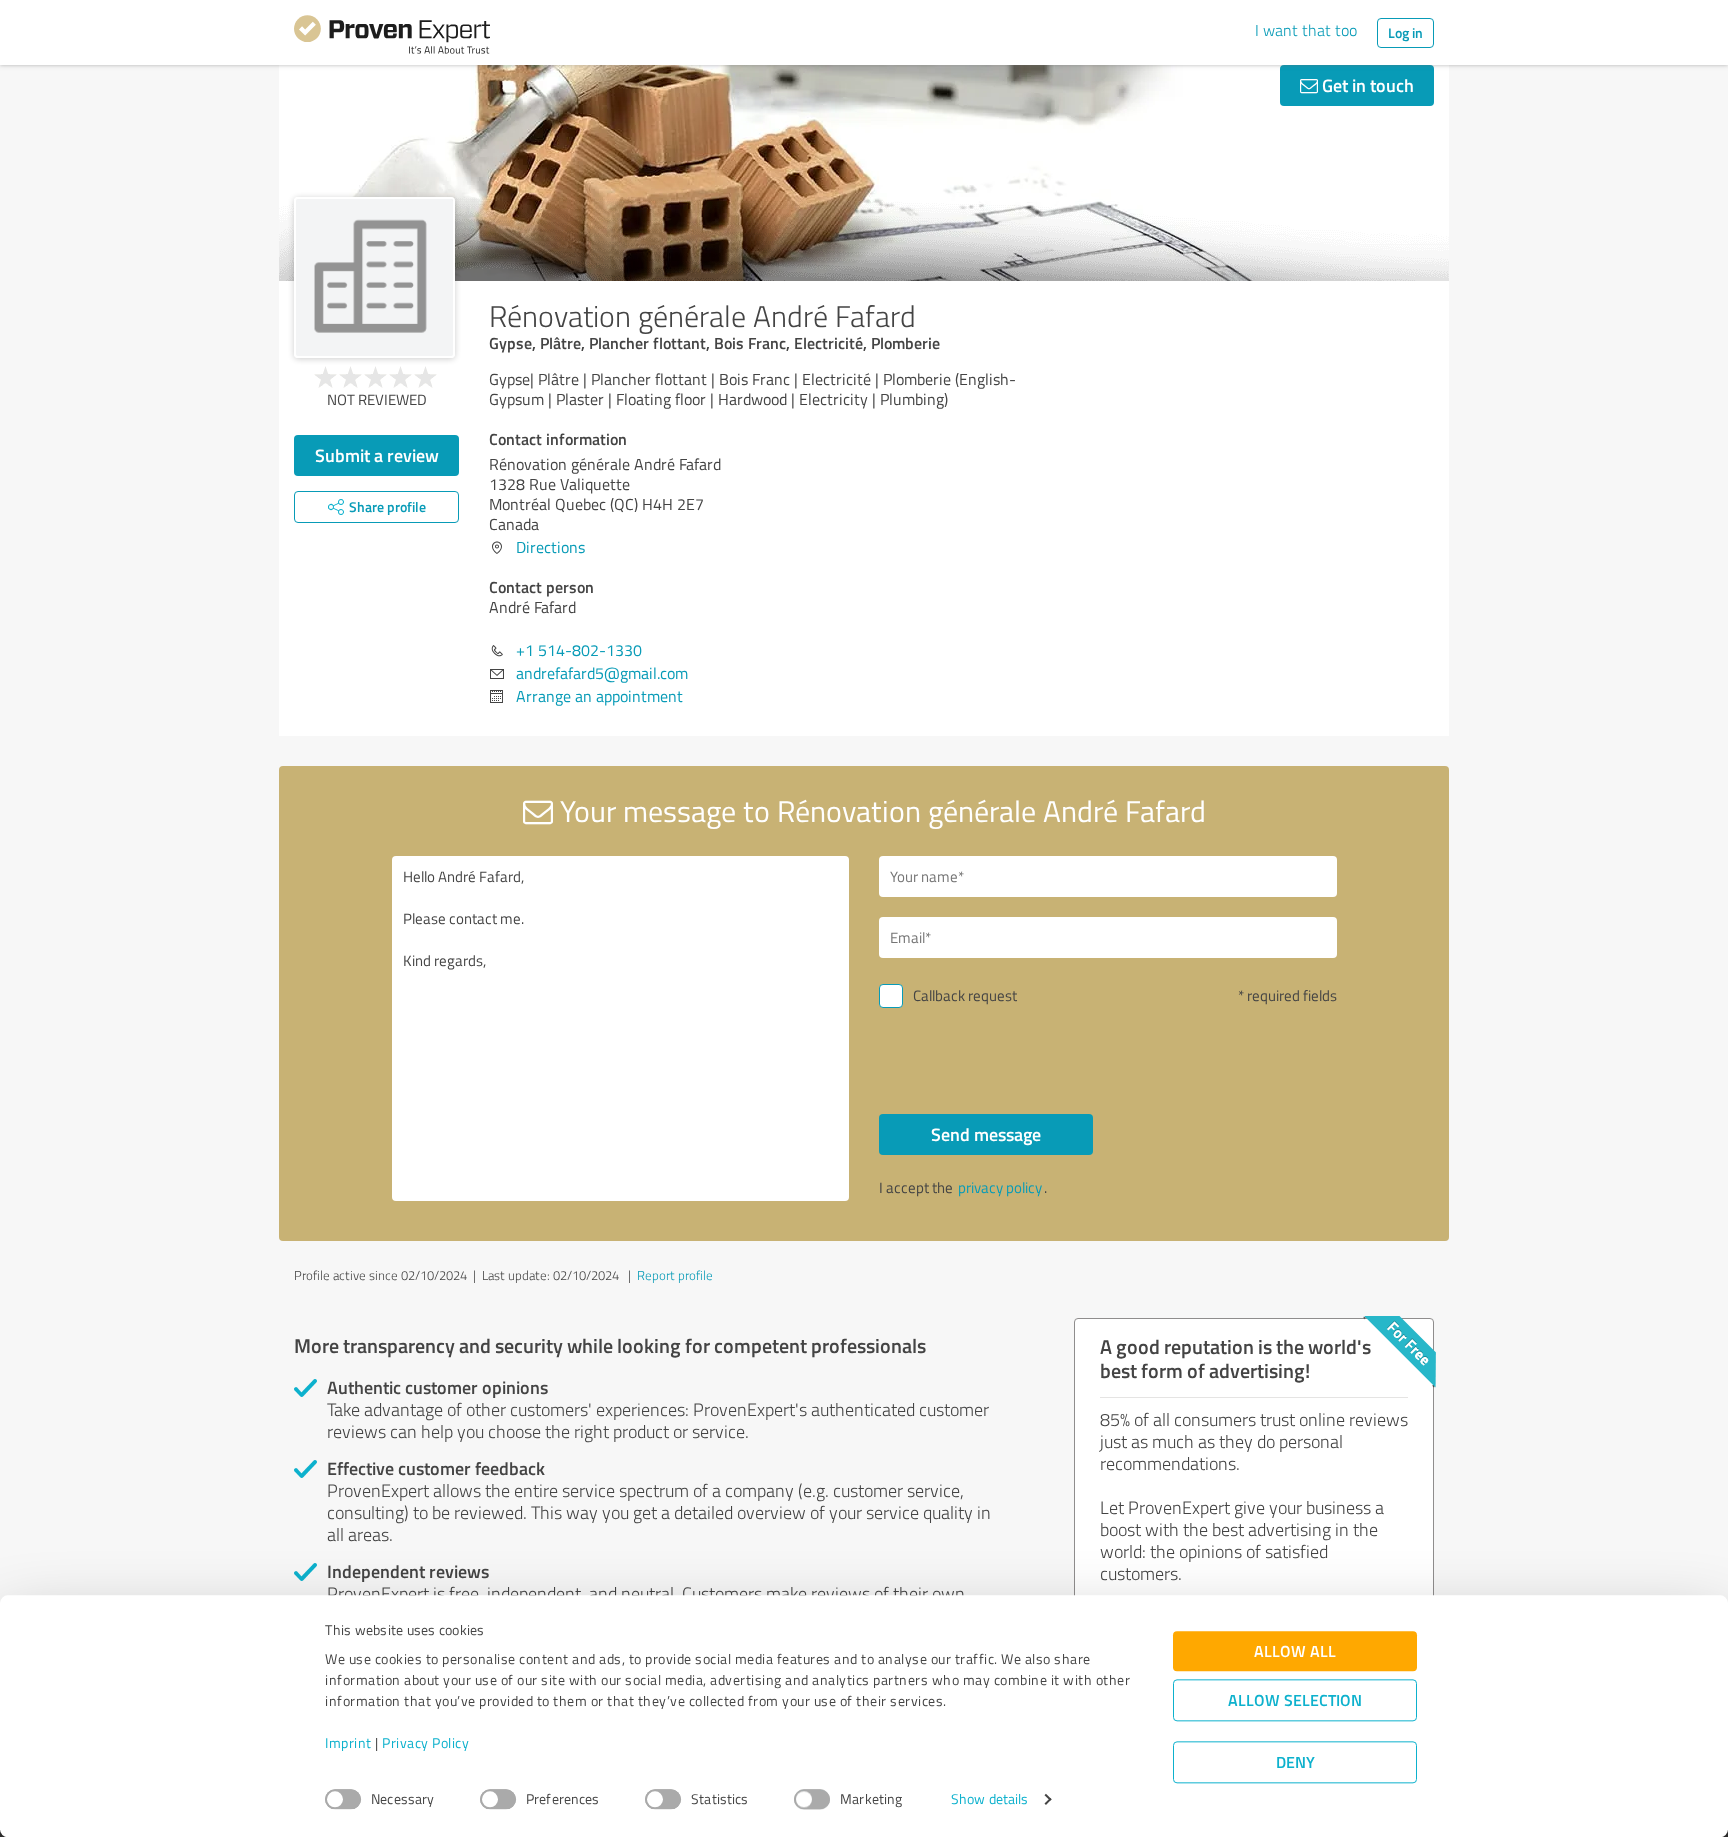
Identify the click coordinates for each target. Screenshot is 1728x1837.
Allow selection (1295, 1700)
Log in (1405, 32)
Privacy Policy (425, 1743)
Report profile (675, 1275)
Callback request (965, 995)
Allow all (1295, 1651)
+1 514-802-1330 (579, 650)
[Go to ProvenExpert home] (392, 38)
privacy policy (1000, 1187)
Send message (986, 1134)
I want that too (1306, 30)
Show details (989, 1799)
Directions (550, 547)
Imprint (348, 1743)
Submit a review (377, 455)
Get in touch (1366, 85)
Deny (1295, 1762)
